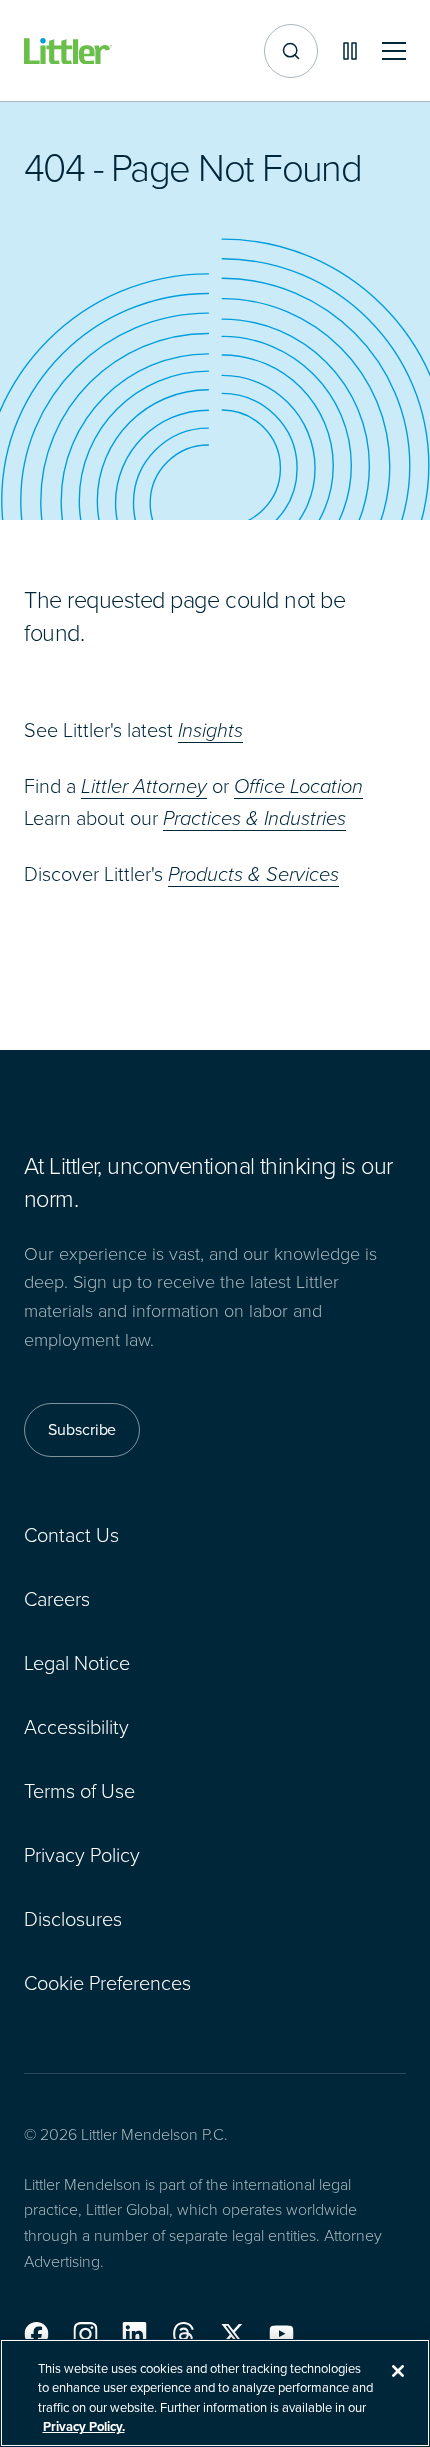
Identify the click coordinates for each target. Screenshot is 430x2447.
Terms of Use (79, 1791)
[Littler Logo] (68, 51)
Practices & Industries (254, 818)
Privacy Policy (82, 1855)
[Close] (398, 2371)
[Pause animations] (350, 51)
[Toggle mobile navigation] (394, 51)
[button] (36, 2334)
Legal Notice (77, 1663)
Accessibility (76, 1727)
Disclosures (73, 1919)
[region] (215, 2393)
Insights (210, 730)
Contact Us (71, 1535)
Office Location (298, 786)
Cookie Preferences (107, 1983)
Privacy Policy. (84, 2426)
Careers (57, 1599)
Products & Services (253, 874)
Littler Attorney (144, 786)
